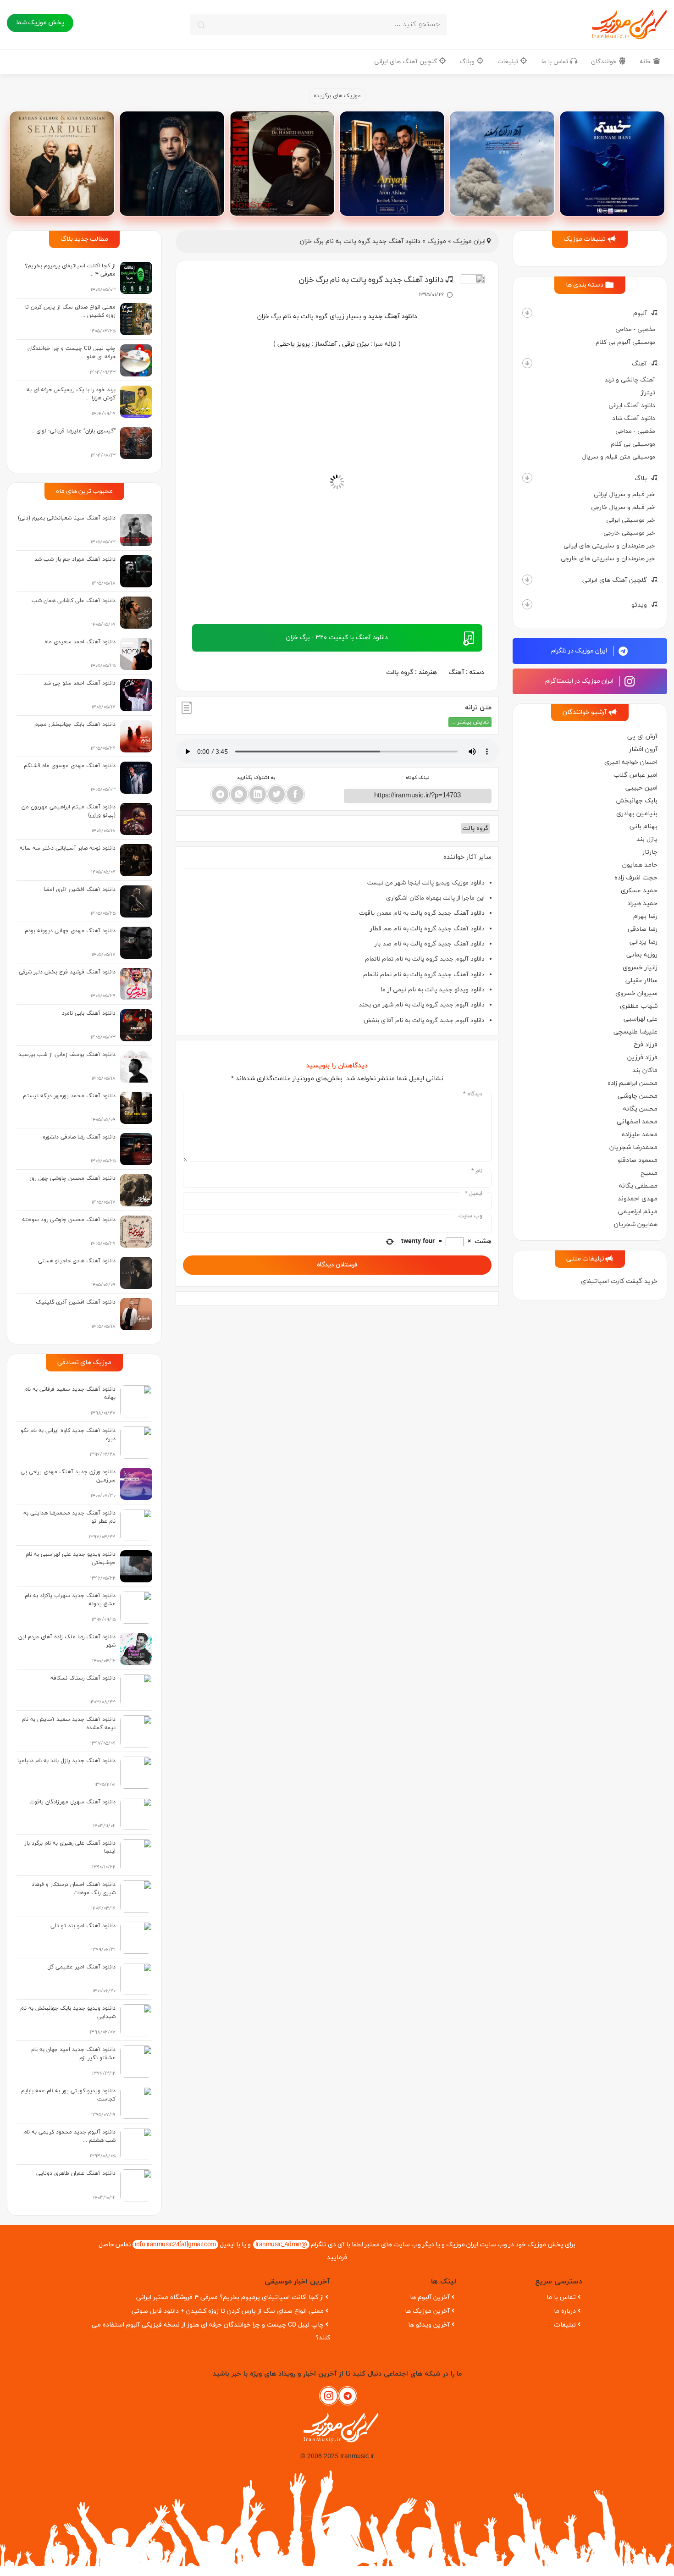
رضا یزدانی (644, 942)
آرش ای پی (642, 737)
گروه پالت (400, 672)
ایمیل (474, 1194)
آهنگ (639, 364)
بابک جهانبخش (637, 801)
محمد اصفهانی (637, 1122)
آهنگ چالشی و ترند (630, 380)
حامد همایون (640, 865)
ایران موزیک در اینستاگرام (580, 681)
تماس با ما (555, 62)
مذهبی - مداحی (635, 329)
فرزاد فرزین (642, 1058)
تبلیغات (509, 62)
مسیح (649, 1173)
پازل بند (647, 839)
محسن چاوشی (638, 1096)
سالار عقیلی (641, 981)
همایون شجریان (636, 1224)
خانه (646, 62)
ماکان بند (645, 1070)
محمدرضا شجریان (633, 1147)
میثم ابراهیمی (638, 1212)
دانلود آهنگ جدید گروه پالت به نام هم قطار (427, 929)
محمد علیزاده (640, 1135)
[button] (527, 313)
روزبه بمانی (642, 955)
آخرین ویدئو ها (429, 2325)
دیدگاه (473, 1094)
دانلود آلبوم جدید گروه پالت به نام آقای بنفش (424, 1020)
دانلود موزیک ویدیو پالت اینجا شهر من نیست (426, 883)
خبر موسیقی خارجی (629, 533)
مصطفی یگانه (638, 1186)
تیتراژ (648, 393)
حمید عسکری (639, 891)
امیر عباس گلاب (635, 775)
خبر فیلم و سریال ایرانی (624, 495)
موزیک (437, 241)
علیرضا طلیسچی (635, 1032)
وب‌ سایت (470, 1216)
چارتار (650, 852)
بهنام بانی (644, 826)
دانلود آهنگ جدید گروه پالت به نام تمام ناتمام (424, 975)
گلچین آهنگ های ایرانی (406, 62)
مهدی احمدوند (638, 1199)
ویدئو (639, 605)
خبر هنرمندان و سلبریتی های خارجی (608, 559)
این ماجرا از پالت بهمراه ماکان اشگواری (435, 898)
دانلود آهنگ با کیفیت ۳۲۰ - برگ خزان (337, 638)
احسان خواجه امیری (631, 762)
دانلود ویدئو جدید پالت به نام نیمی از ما (433, 990)
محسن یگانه (640, 1109)
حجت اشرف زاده (636, 878)
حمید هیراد (642, 904)
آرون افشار (643, 749)
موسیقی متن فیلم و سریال (619, 457)
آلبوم (640, 313)
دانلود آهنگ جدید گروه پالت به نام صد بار (430, 944)
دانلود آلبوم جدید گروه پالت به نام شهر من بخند (422, 1005)
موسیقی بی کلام (633, 444)
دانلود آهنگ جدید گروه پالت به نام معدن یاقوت (422, 913)
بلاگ (641, 478)
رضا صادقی (643, 929)
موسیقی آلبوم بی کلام (625, 342)
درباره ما (565, 2311)
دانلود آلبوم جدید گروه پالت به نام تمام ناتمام (425, 959)
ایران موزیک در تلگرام (580, 651)
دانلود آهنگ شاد (634, 418)
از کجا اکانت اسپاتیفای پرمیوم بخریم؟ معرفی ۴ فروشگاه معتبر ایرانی (230, 2297)
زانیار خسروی (640, 968)
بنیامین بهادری (637, 814)
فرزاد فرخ (646, 1045)
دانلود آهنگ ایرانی (632, 406)
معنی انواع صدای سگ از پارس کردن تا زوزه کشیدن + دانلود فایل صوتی (228, 2311)
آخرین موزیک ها (427, 2311)
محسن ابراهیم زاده (633, 1083)
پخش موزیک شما (40, 23)
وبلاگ (468, 62)
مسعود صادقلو (638, 1160)
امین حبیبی (641, 788)
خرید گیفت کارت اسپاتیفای (619, 1281)
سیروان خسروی (636, 993)
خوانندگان (605, 62)
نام (477, 1171)
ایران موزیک (469, 241)
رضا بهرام (645, 916)
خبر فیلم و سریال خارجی (623, 507)
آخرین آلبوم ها (430, 2297)
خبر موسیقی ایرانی (631, 520)
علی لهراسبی (641, 1019)
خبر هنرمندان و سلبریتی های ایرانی (609, 546)
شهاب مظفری (639, 1006)
